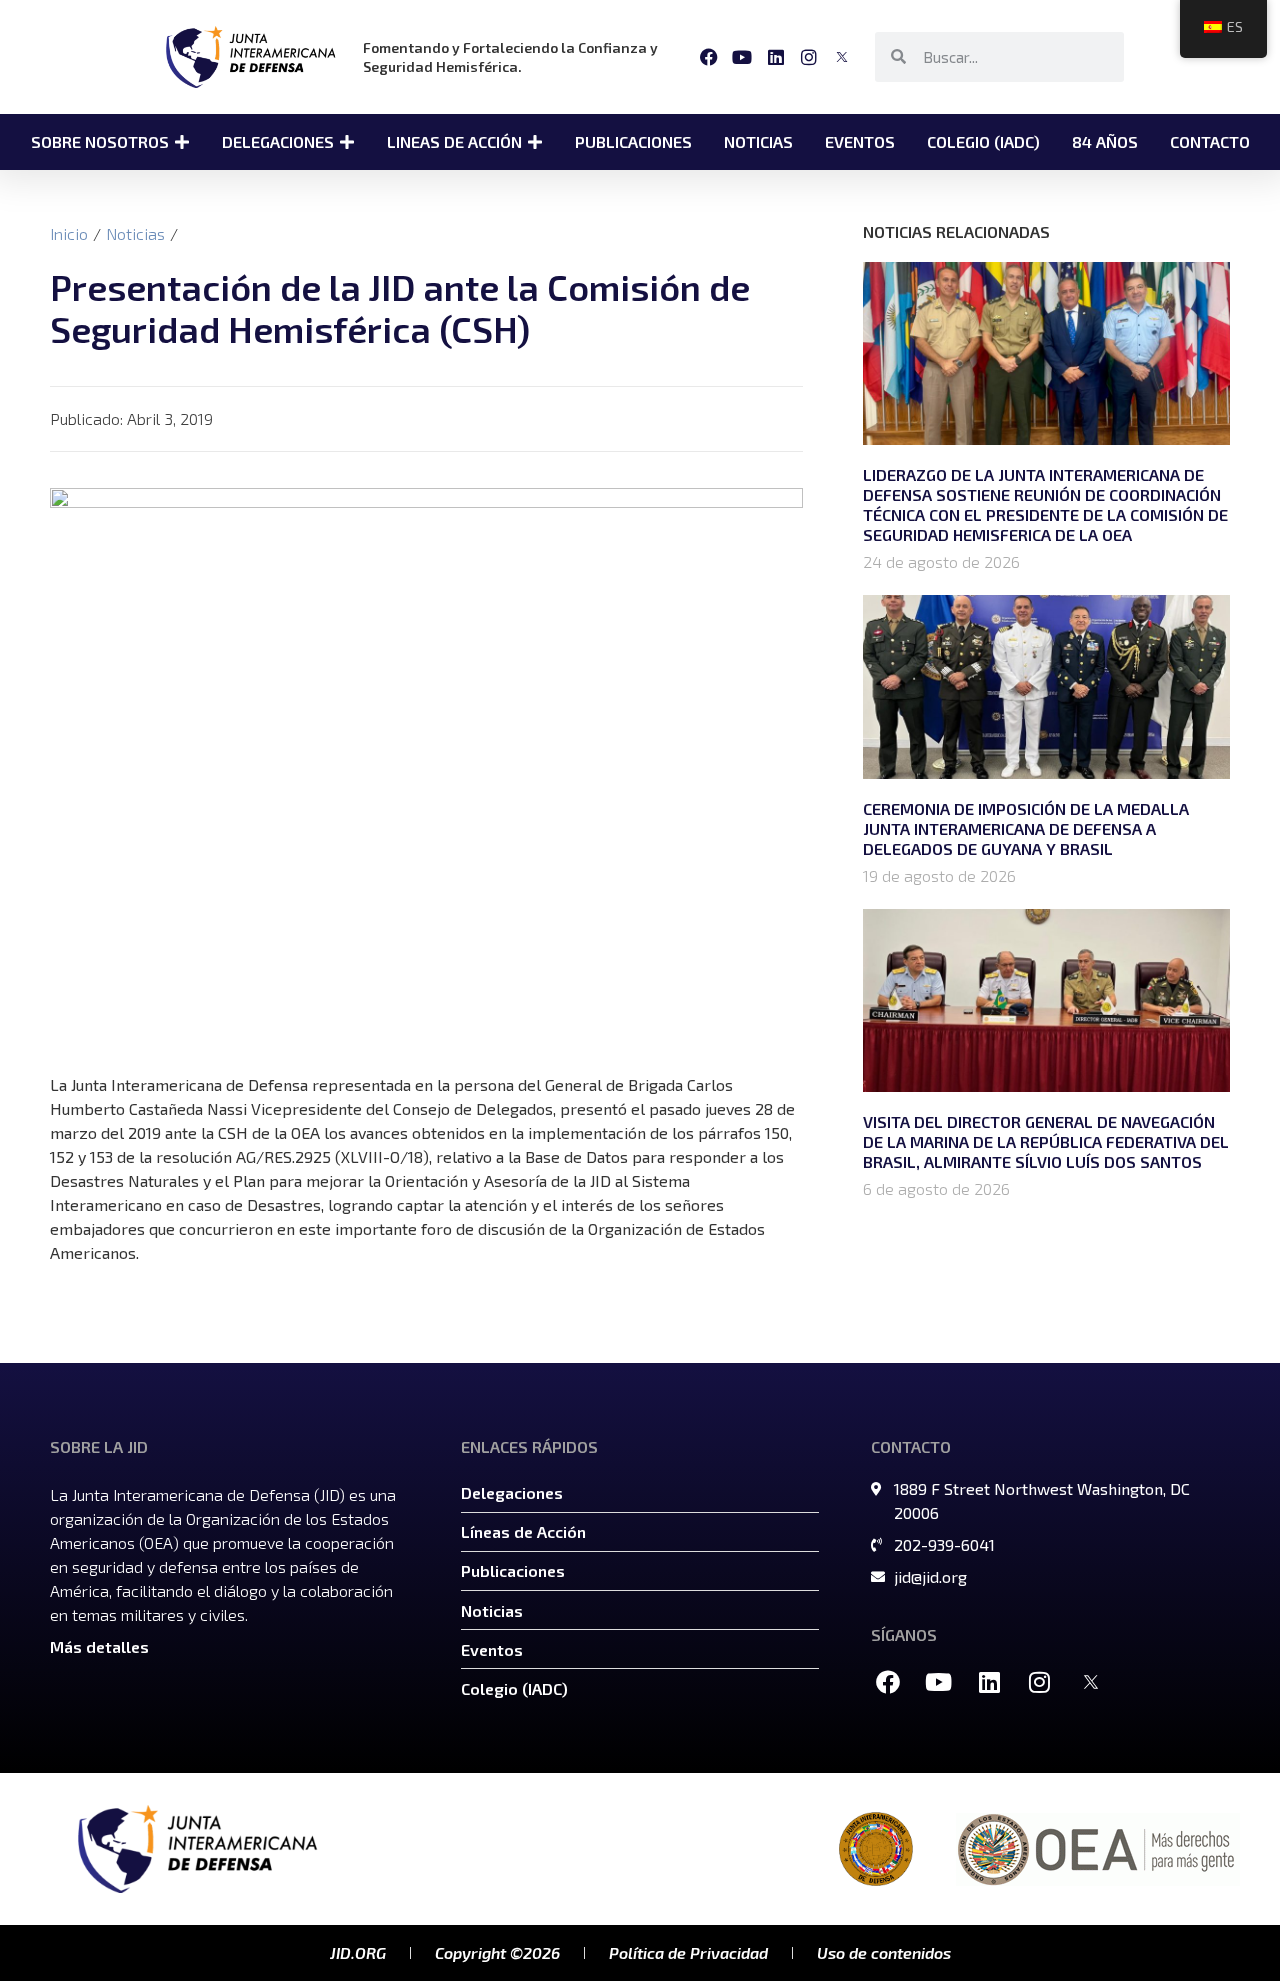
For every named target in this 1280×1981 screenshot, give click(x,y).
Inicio (69, 233)
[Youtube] (742, 56)
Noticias (135, 233)
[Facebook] (709, 56)
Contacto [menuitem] (1210, 141)
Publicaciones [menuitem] (633, 141)
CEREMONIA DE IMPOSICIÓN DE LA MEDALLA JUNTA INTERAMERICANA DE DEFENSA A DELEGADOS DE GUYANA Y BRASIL (1026, 828)
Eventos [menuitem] (860, 141)
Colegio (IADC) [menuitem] (983, 141)
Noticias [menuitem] (758, 141)
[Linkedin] (775, 56)
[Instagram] (808, 56)
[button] (182, 142)
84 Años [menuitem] (1105, 141)
